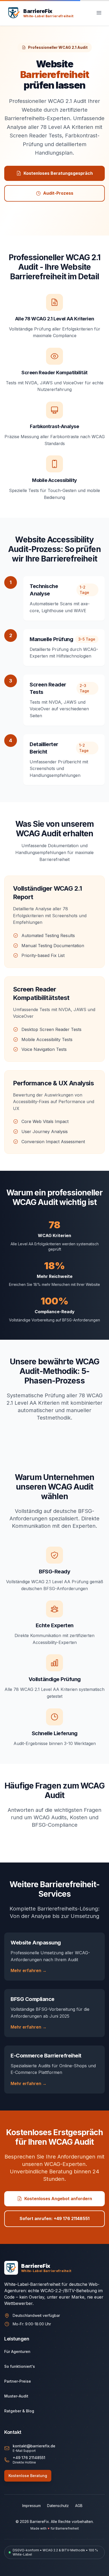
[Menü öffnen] (99, 13)
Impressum (31, 2506)
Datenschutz (58, 2506)
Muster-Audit (16, 2396)
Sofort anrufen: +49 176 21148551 (54, 2218)
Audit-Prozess (58, 193)
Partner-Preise (18, 2381)
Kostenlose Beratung (28, 2476)
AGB (79, 2506)
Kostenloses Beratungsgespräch (58, 173)
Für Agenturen (17, 2351)
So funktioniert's (20, 2366)
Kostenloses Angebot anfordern (58, 2199)
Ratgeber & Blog (19, 2411)
